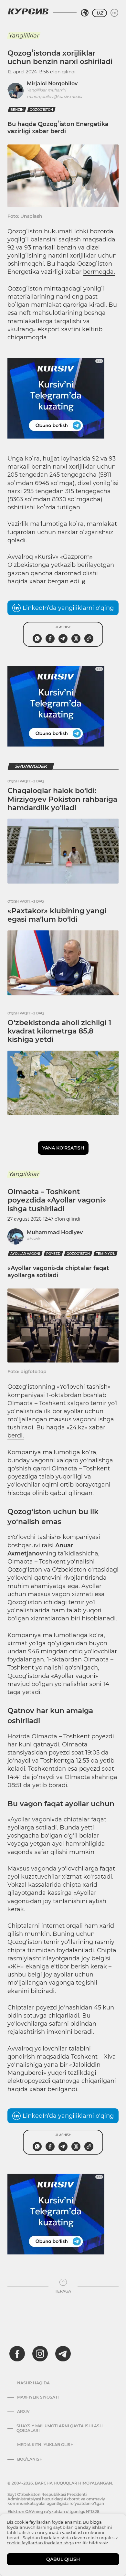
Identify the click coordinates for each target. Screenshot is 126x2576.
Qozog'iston (41, 110)
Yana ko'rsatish (63, 1148)
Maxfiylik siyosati (38, 2397)
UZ (100, 13)
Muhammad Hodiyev (55, 1232)
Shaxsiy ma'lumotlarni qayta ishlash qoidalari (60, 2428)
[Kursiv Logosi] (28, 11)
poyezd (53, 1254)
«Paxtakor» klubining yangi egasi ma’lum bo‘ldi (57, 915)
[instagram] (40, 2354)
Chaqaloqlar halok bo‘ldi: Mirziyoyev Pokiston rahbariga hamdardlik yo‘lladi (62, 799)
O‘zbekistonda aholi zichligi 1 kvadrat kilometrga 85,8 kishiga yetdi (59, 1031)
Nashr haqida (33, 2383)
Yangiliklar (24, 36)
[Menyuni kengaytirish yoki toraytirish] (114, 13)
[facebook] (17, 2354)
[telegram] (63, 2354)
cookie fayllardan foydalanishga (40, 2543)
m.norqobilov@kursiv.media (54, 96)
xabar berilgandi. (54, 2089)
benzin (17, 110)
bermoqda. (99, 272)
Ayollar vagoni (25, 1254)
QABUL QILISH (63, 2559)
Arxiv (23, 2412)
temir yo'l (105, 1254)
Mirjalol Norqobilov (52, 84)
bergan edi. (64, 581)
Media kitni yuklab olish (45, 2445)
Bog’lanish (30, 2459)
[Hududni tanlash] (85, 13)
